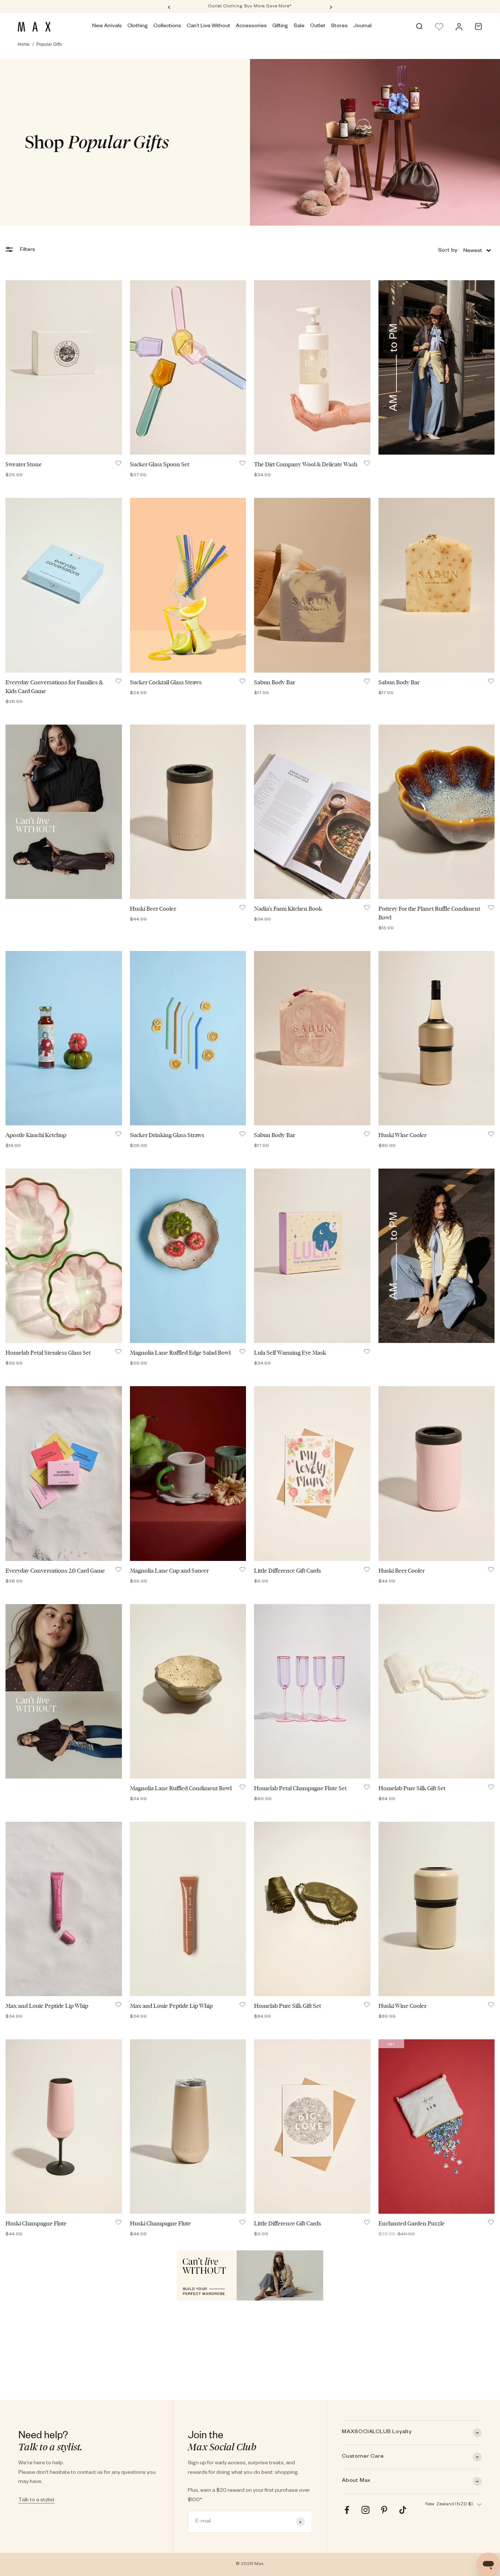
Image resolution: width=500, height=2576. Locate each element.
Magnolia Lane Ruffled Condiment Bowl (181, 1788)
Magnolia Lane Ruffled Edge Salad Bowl (180, 1353)
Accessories (251, 26)
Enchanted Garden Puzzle (412, 2223)
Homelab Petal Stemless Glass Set (48, 1353)
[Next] (331, 7)
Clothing (138, 26)
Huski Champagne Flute (36, 2223)
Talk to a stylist (36, 2501)
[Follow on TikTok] (403, 2510)
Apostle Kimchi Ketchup (36, 1135)
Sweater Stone (24, 464)
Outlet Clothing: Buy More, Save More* (250, 7)
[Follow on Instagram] (365, 2510)
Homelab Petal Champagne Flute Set (300, 1788)
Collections (167, 26)
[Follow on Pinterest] (384, 2510)
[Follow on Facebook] (347, 2510)
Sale (299, 26)
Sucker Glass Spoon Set (160, 464)
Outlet (318, 26)
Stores (339, 26)
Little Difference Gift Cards (288, 1571)
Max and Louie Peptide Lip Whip (47, 2006)
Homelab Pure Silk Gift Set (412, 1788)
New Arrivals (107, 26)
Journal (362, 26)
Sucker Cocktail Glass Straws (166, 682)
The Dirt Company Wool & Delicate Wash (306, 464)
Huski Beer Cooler (153, 909)
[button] (464, 250)
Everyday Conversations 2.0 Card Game (55, 1571)
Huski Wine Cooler (402, 1135)
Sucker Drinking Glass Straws (167, 1135)
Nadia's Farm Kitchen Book (288, 909)
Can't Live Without (208, 26)
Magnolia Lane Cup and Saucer (169, 1571)
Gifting (280, 26)
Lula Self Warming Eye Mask (290, 1353)
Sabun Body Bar (275, 682)
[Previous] (169, 7)
